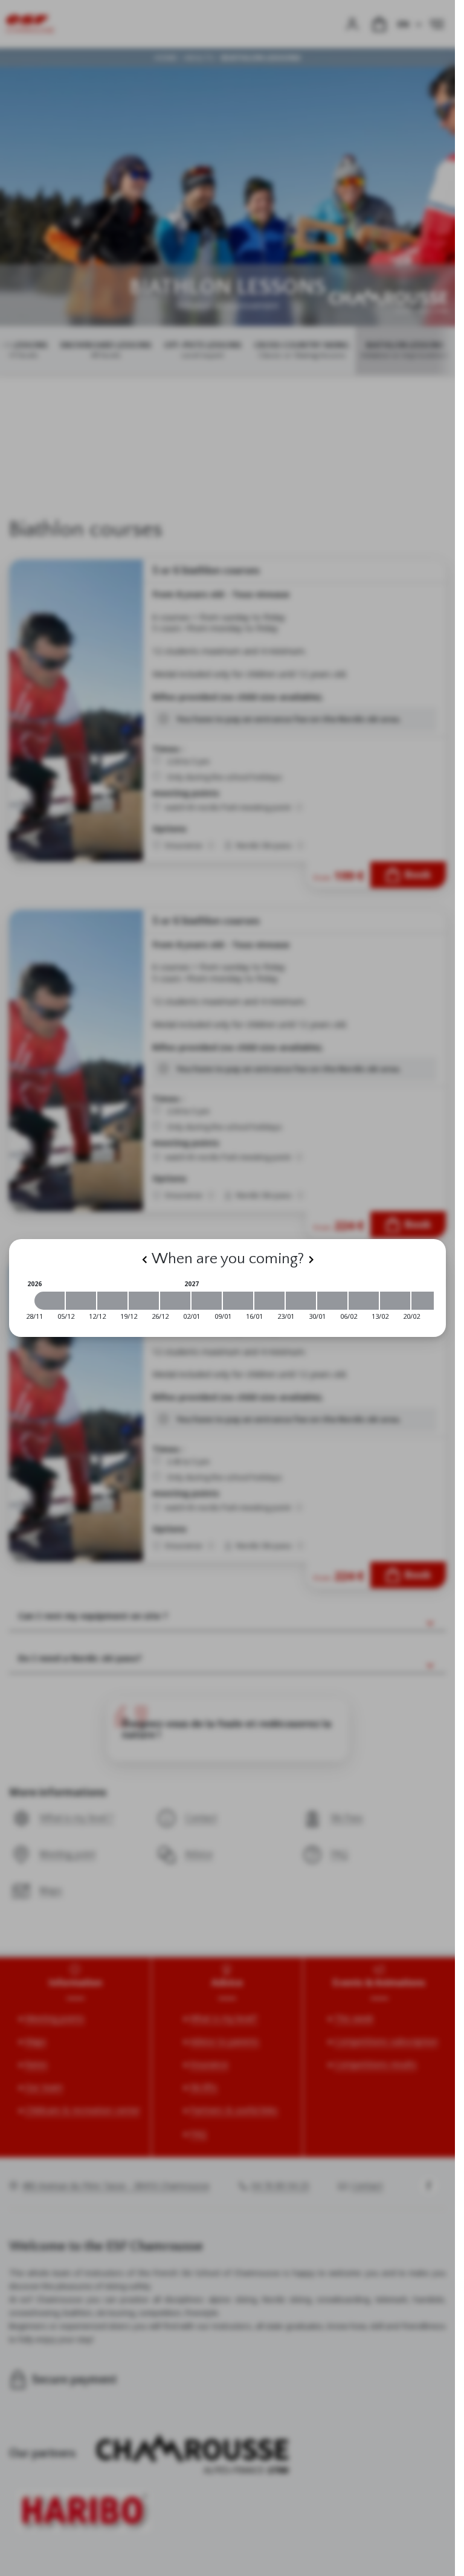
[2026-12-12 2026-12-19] (112, 1301)
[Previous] (144, 1260)
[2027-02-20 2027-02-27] (427, 1301)
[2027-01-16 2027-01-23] (269, 1301)
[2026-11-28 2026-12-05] (50, 1301)
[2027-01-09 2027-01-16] (238, 1301)
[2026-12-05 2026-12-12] (81, 1301)
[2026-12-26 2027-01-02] (175, 1301)
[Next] (311, 1260)
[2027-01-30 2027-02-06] (332, 1301)
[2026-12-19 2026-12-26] (144, 1301)
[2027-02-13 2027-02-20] (395, 1301)
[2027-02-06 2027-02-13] (364, 1301)
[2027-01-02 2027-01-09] (207, 1301)
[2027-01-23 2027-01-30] (301, 1301)
